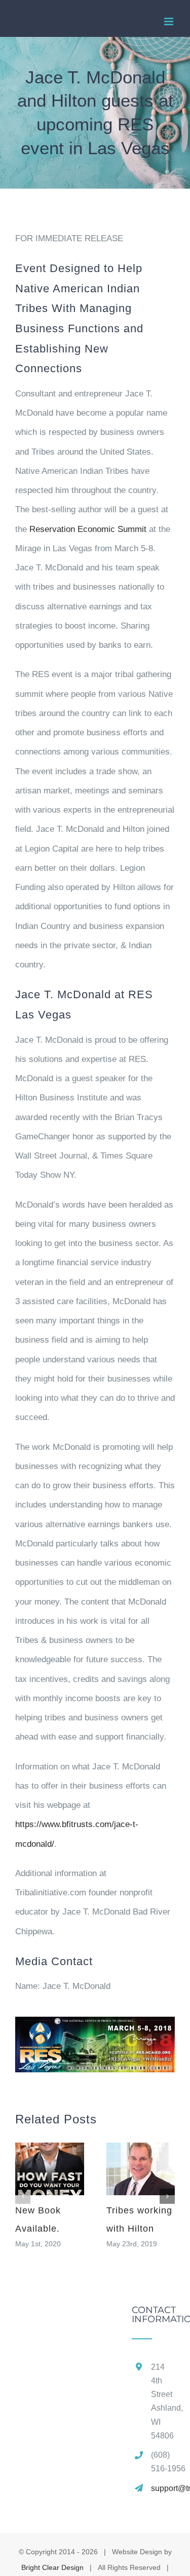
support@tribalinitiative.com (163, 2488)
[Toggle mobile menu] (169, 21)
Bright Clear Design (52, 2567)
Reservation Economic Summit (88, 529)
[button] (23, 2196)
